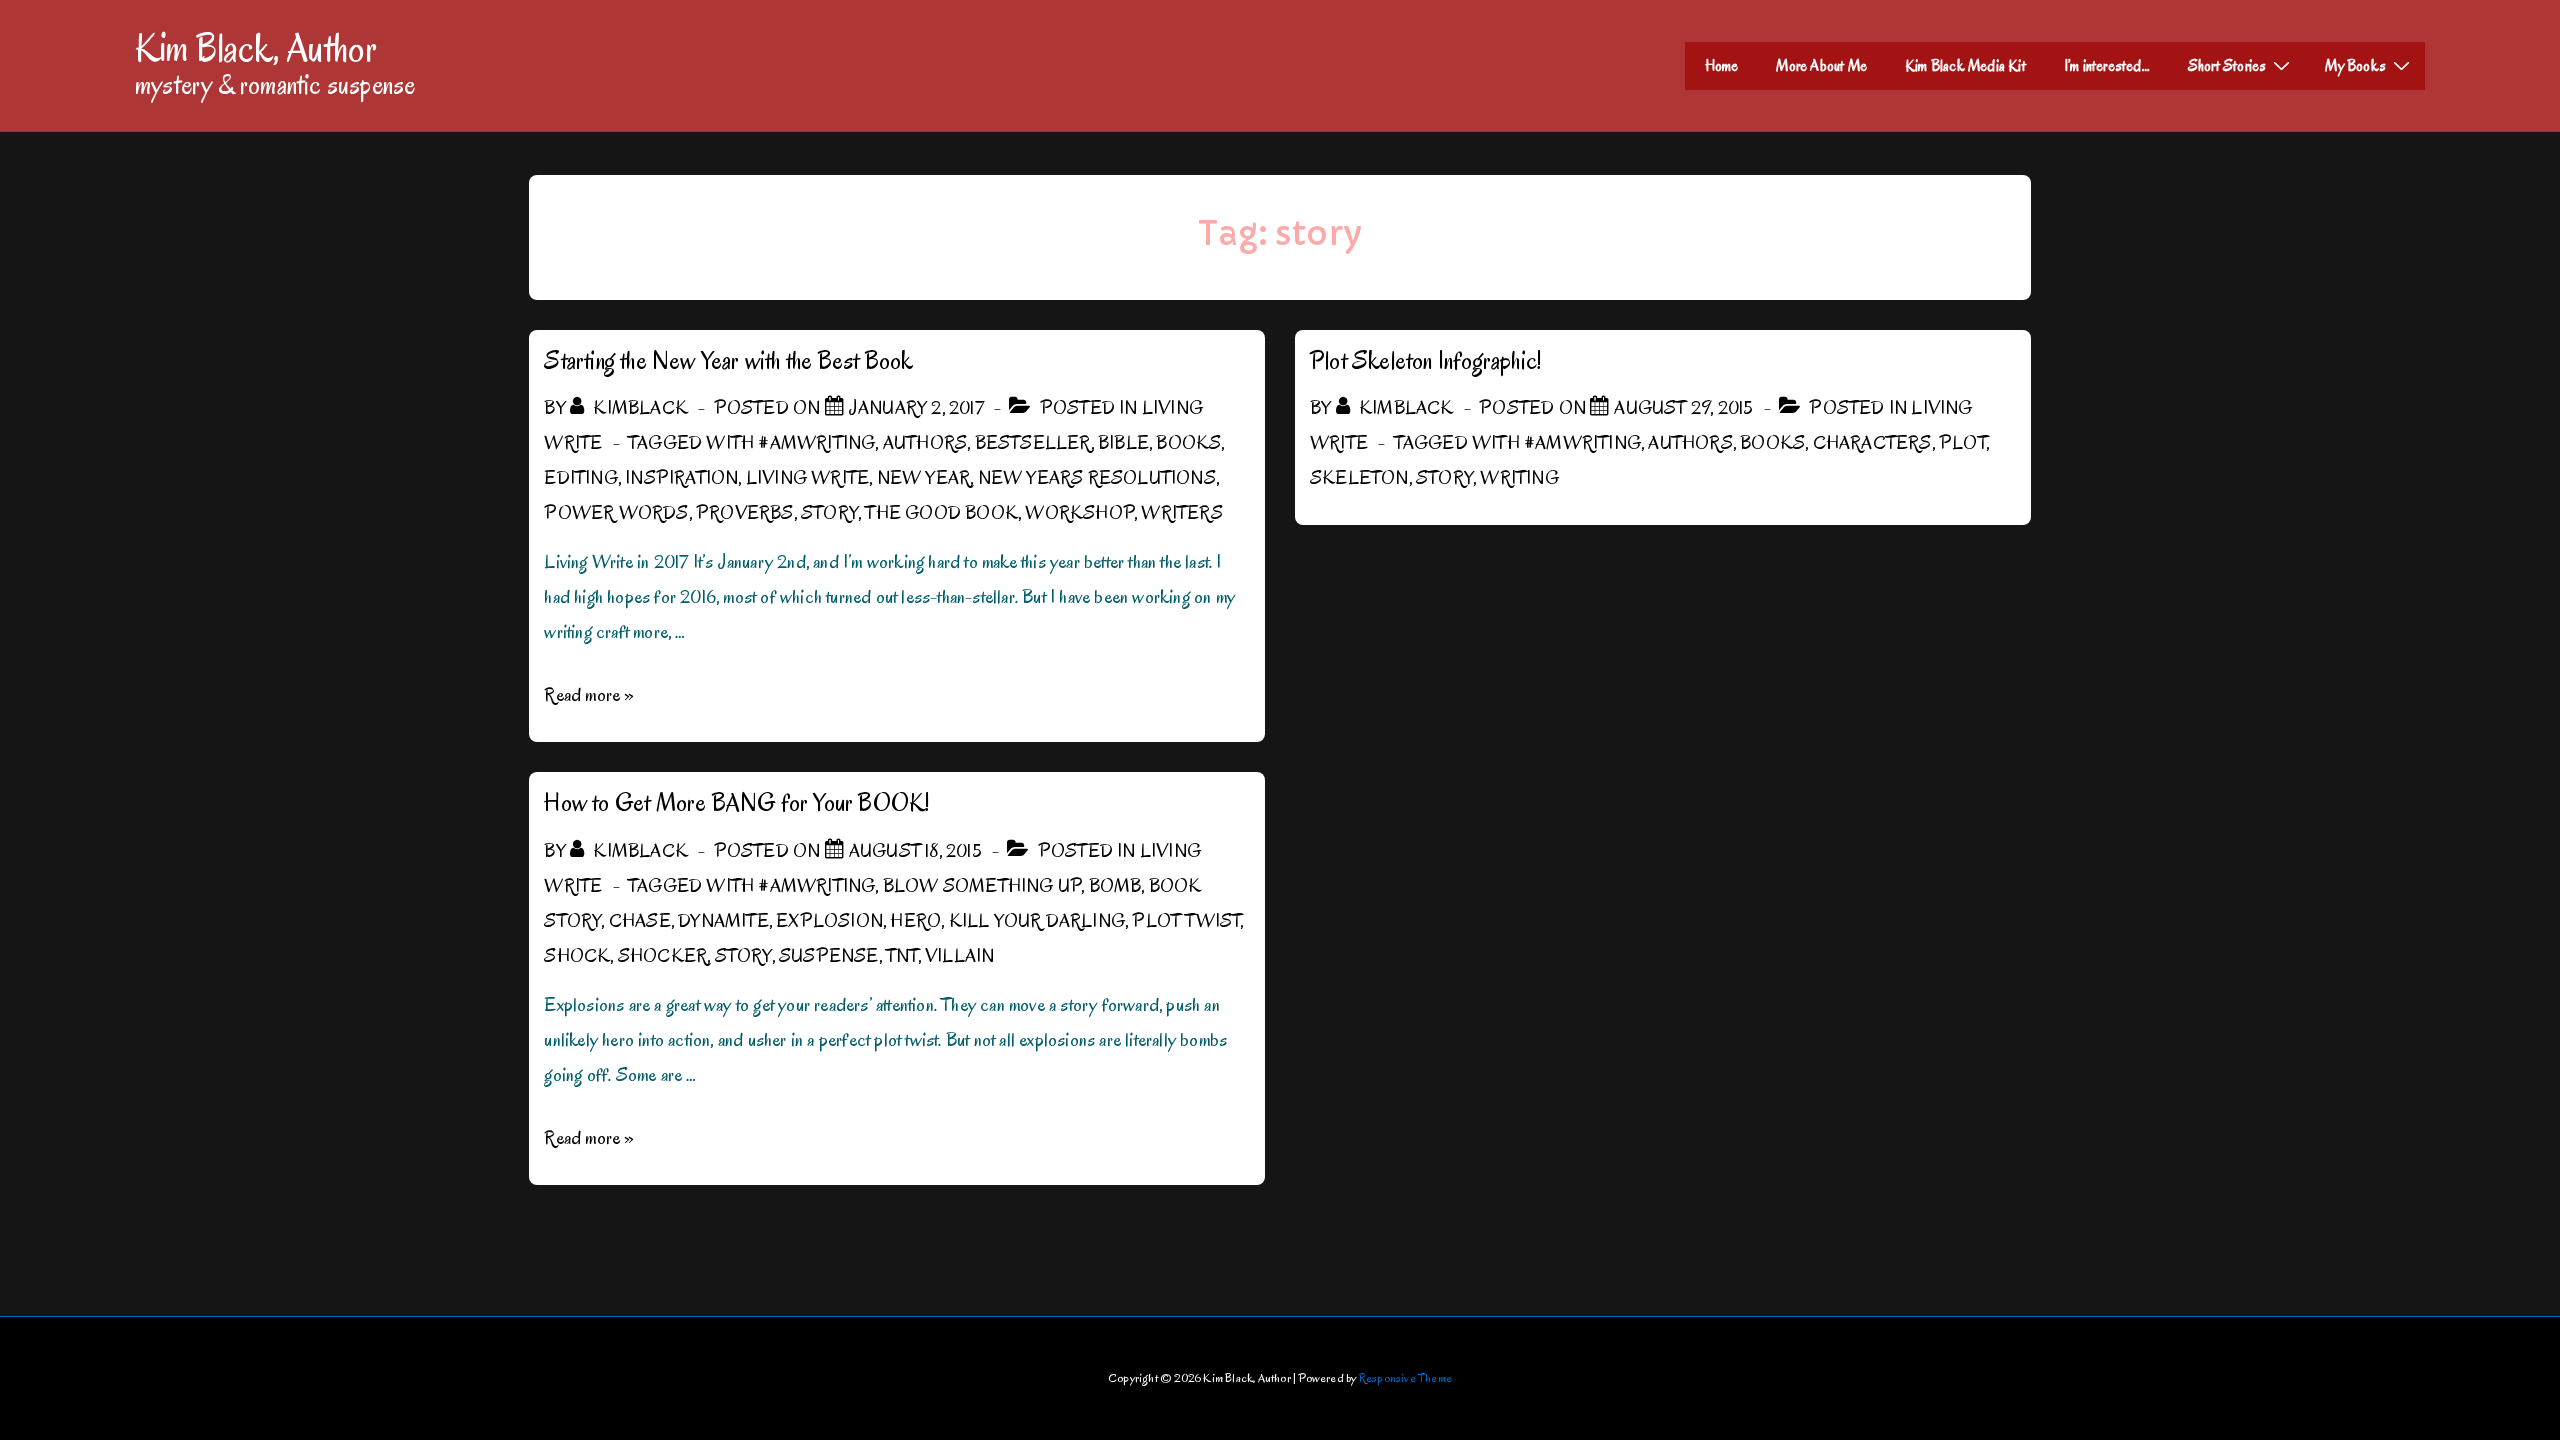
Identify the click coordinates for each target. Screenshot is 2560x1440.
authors (925, 443)
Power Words (616, 513)
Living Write (807, 478)
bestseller (1033, 443)
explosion (829, 921)
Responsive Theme (1405, 1377)
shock (577, 956)
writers (1181, 513)
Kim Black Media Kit (1965, 66)
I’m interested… (2107, 66)
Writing (1519, 478)
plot (1962, 443)
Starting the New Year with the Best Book (728, 360)
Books (1188, 443)
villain (959, 956)
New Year (924, 478)
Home (1722, 66)
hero (915, 921)
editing (580, 478)
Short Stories (2227, 66)
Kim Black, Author (256, 48)
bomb (1115, 886)
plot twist (1186, 921)
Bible (1123, 443)
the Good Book (941, 513)
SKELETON (1359, 478)
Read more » (589, 695)
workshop (1079, 513)
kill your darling (1037, 921)
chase (640, 921)
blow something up (982, 886)
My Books (2355, 66)
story (829, 513)
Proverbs (745, 513)
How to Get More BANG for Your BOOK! (736, 802)
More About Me (1821, 66)
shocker (662, 956)
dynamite (723, 921)
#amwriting (816, 443)
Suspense (829, 956)
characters (1872, 443)
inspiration (681, 478)
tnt (902, 956)
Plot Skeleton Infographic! (1425, 360)
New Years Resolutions (1097, 478)
